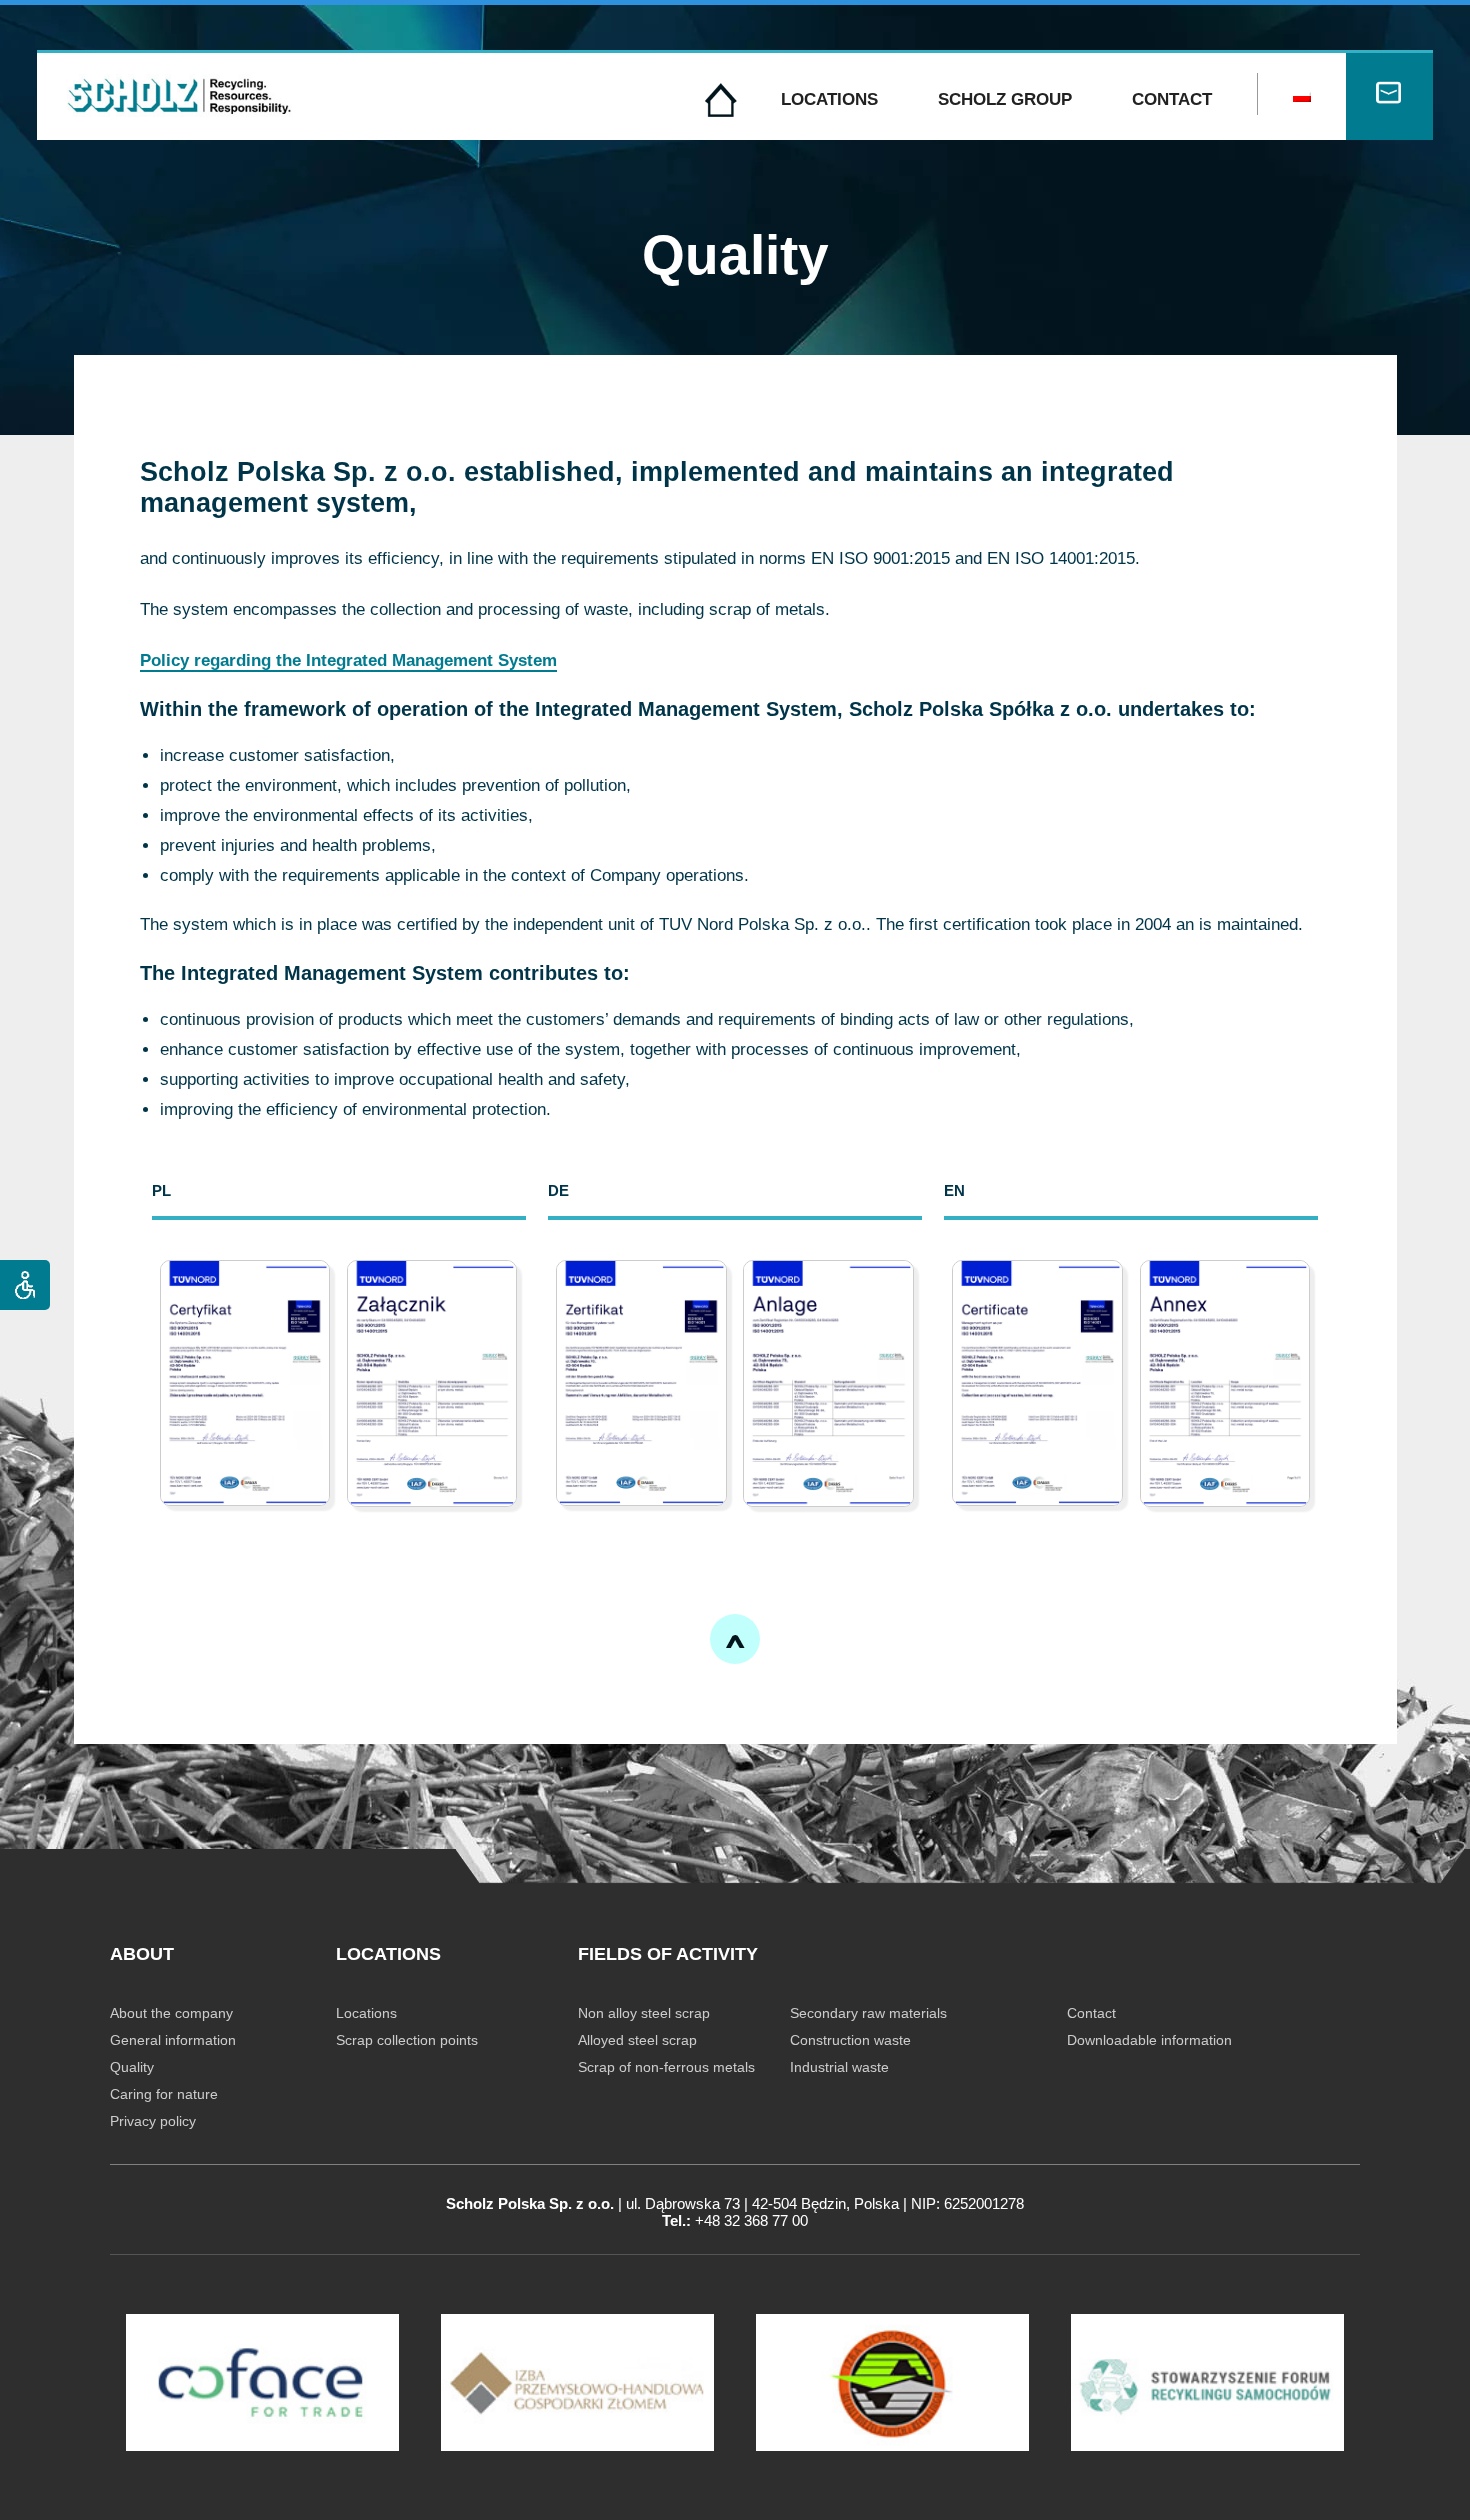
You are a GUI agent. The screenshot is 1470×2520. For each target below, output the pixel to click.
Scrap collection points (407, 2040)
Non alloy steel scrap (644, 2013)
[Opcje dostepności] (25, 1285)
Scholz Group (1005, 99)
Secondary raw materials (868, 2013)
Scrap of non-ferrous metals (666, 2067)
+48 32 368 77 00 (751, 2220)
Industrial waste (839, 2067)
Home (721, 100)
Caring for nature (164, 2094)
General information (173, 2040)
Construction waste (850, 2040)
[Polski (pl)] (1302, 96)
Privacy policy (153, 2121)
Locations (829, 99)
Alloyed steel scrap (637, 2040)
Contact (1172, 99)
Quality (132, 2067)
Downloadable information (1149, 2040)
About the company (171, 2013)
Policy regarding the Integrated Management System (348, 660)
